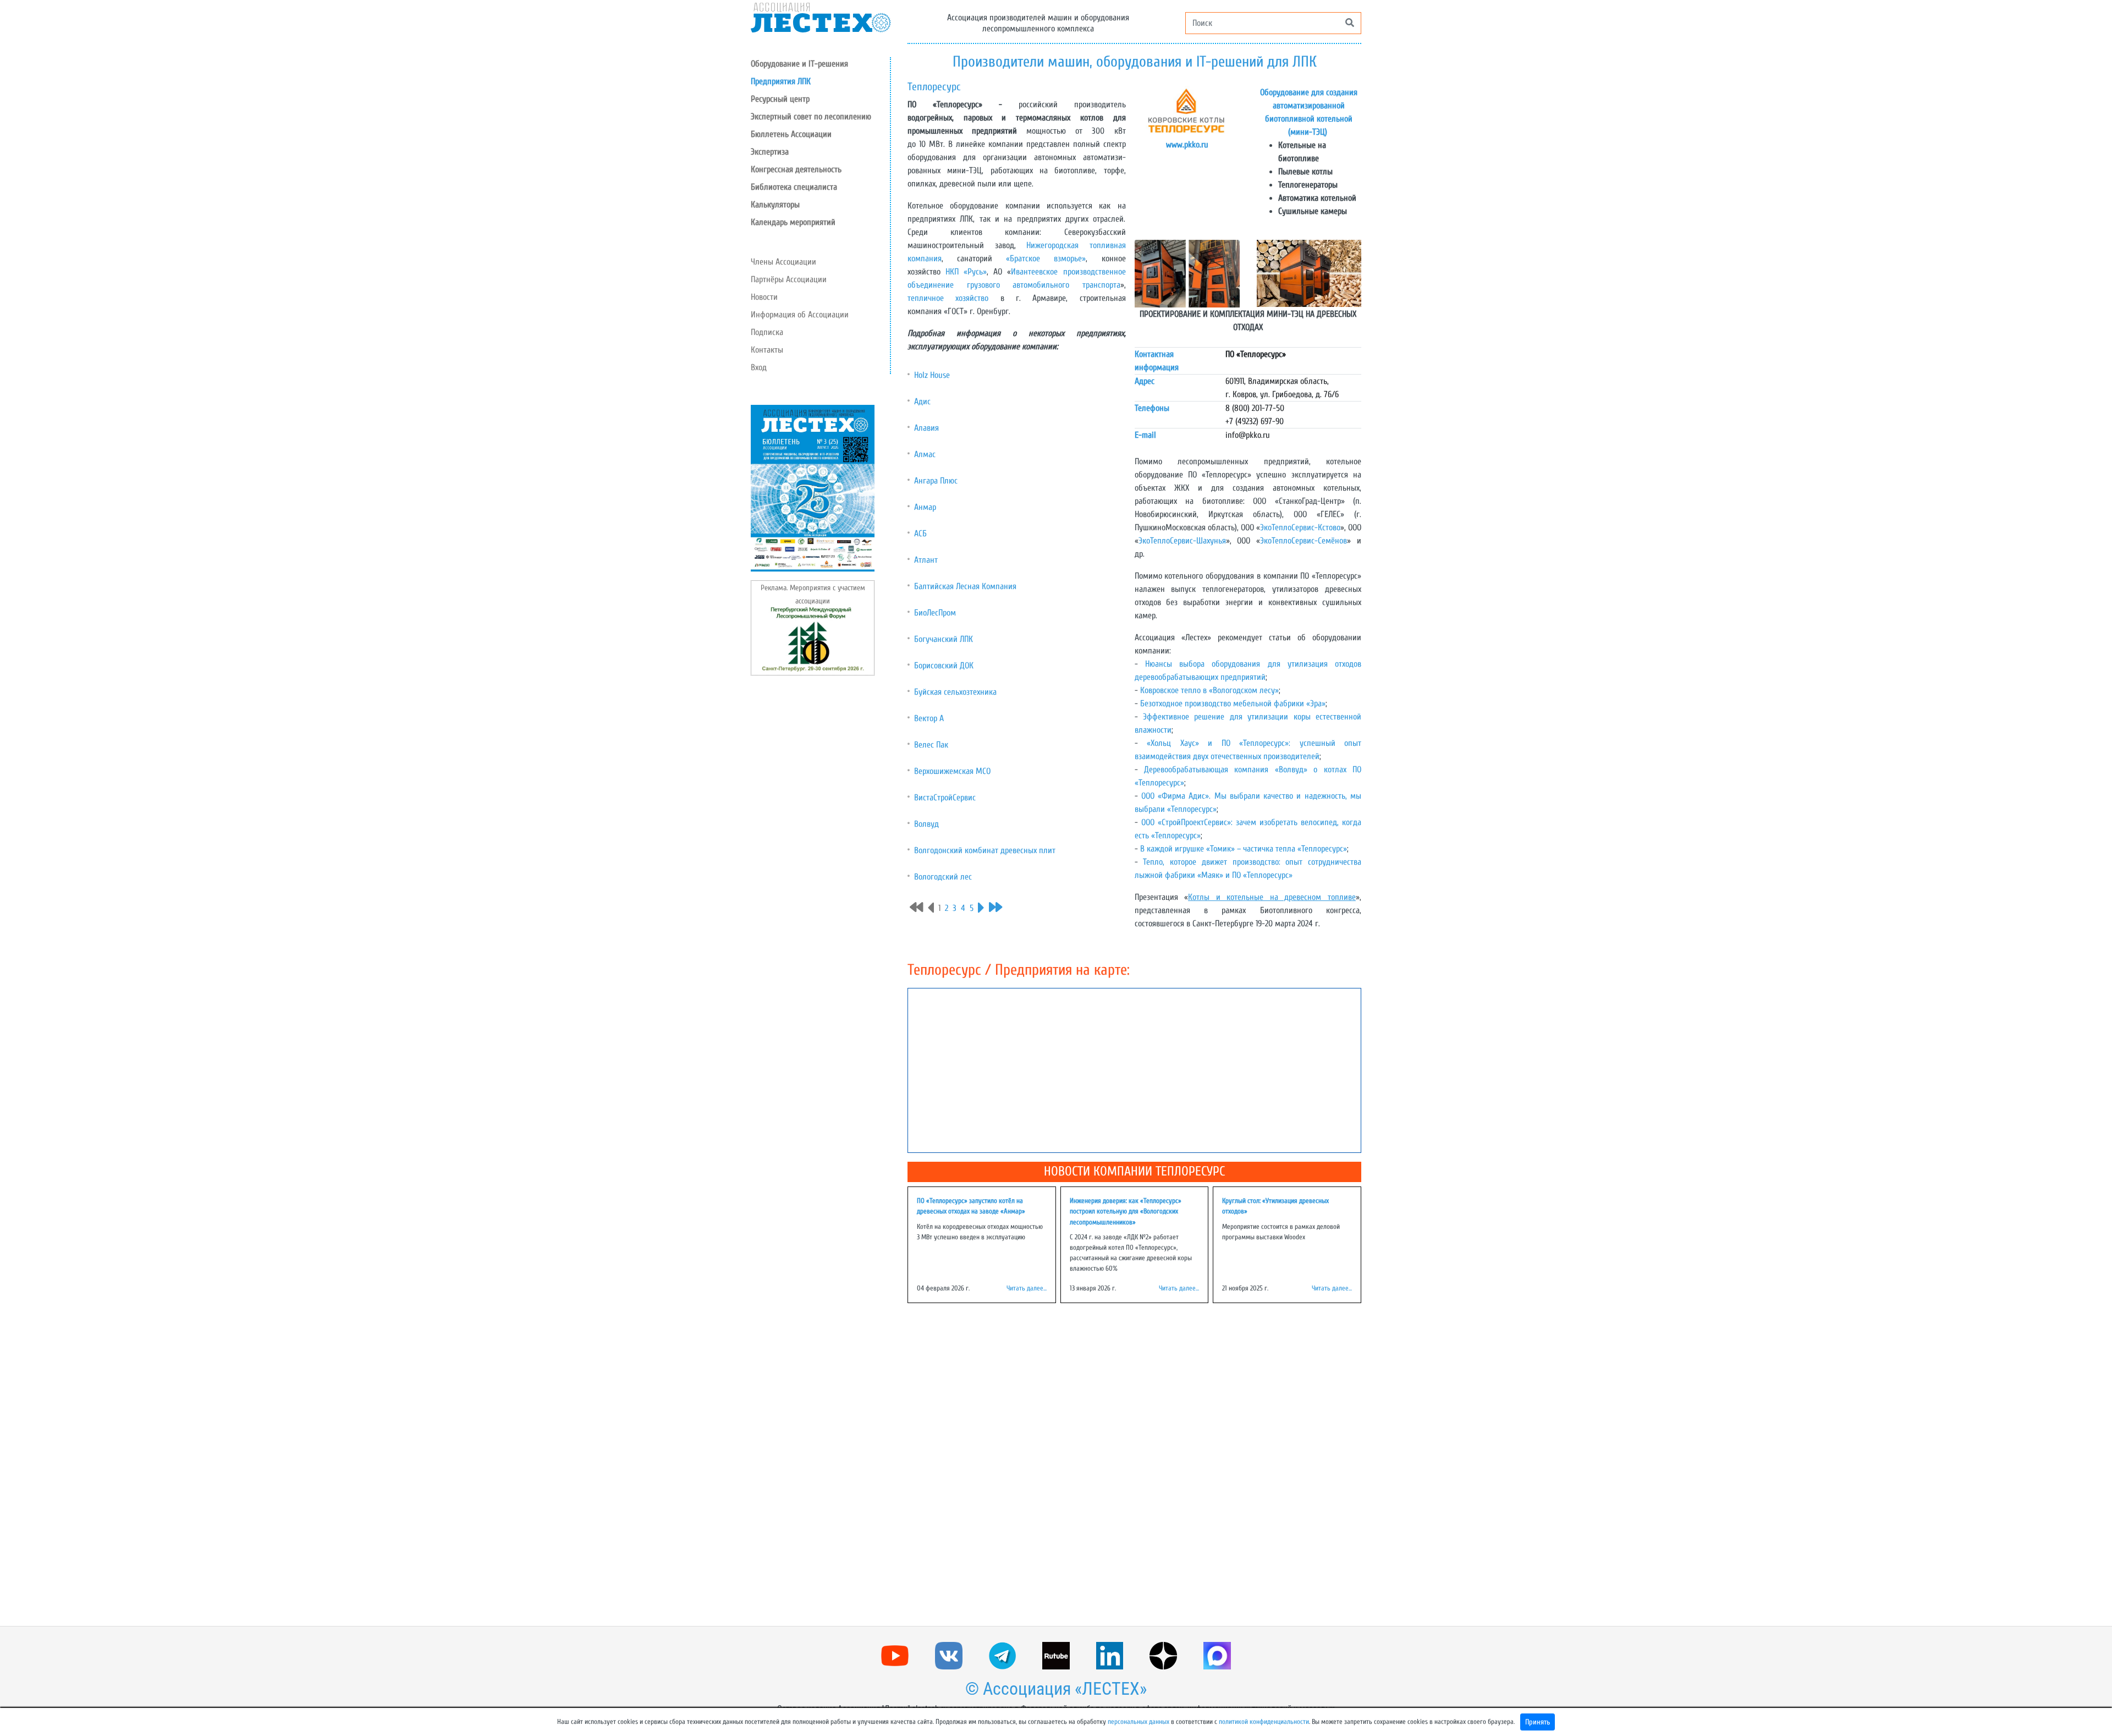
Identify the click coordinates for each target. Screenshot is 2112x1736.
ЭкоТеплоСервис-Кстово (1300, 528)
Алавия (926, 428)
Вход (759, 367)
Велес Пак (931, 745)
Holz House (932, 375)
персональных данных (1138, 1722)
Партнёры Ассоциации (789, 279)
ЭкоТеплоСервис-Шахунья (1182, 541)
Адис (922, 402)
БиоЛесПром (935, 613)
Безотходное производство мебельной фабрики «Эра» (1233, 704)
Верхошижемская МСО (952, 771)
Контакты (767, 350)
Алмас (925, 454)
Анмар (925, 507)
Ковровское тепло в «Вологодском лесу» (1209, 690)
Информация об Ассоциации (800, 315)
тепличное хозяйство (948, 298)
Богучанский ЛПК (944, 639)
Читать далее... (1027, 1288)
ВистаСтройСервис (945, 798)
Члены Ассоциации (783, 262)
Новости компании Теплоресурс (1134, 1171)
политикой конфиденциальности (1264, 1722)
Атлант (926, 560)
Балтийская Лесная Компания (965, 586)
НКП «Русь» (966, 272)
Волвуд (926, 824)
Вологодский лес (943, 877)
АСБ (920, 534)
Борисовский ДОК (944, 666)
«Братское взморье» (1046, 259)
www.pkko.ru (1187, 145)
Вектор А (929, 718)
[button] (820, 99)
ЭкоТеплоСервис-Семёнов (1303, 541)
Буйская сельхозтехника (955, 692)
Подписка (767, 332)
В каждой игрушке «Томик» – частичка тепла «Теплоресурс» (1244, 849)
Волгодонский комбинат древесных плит (985, 850)
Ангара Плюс (936, 481)
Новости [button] (764, 297)
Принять (1538, 1722)
